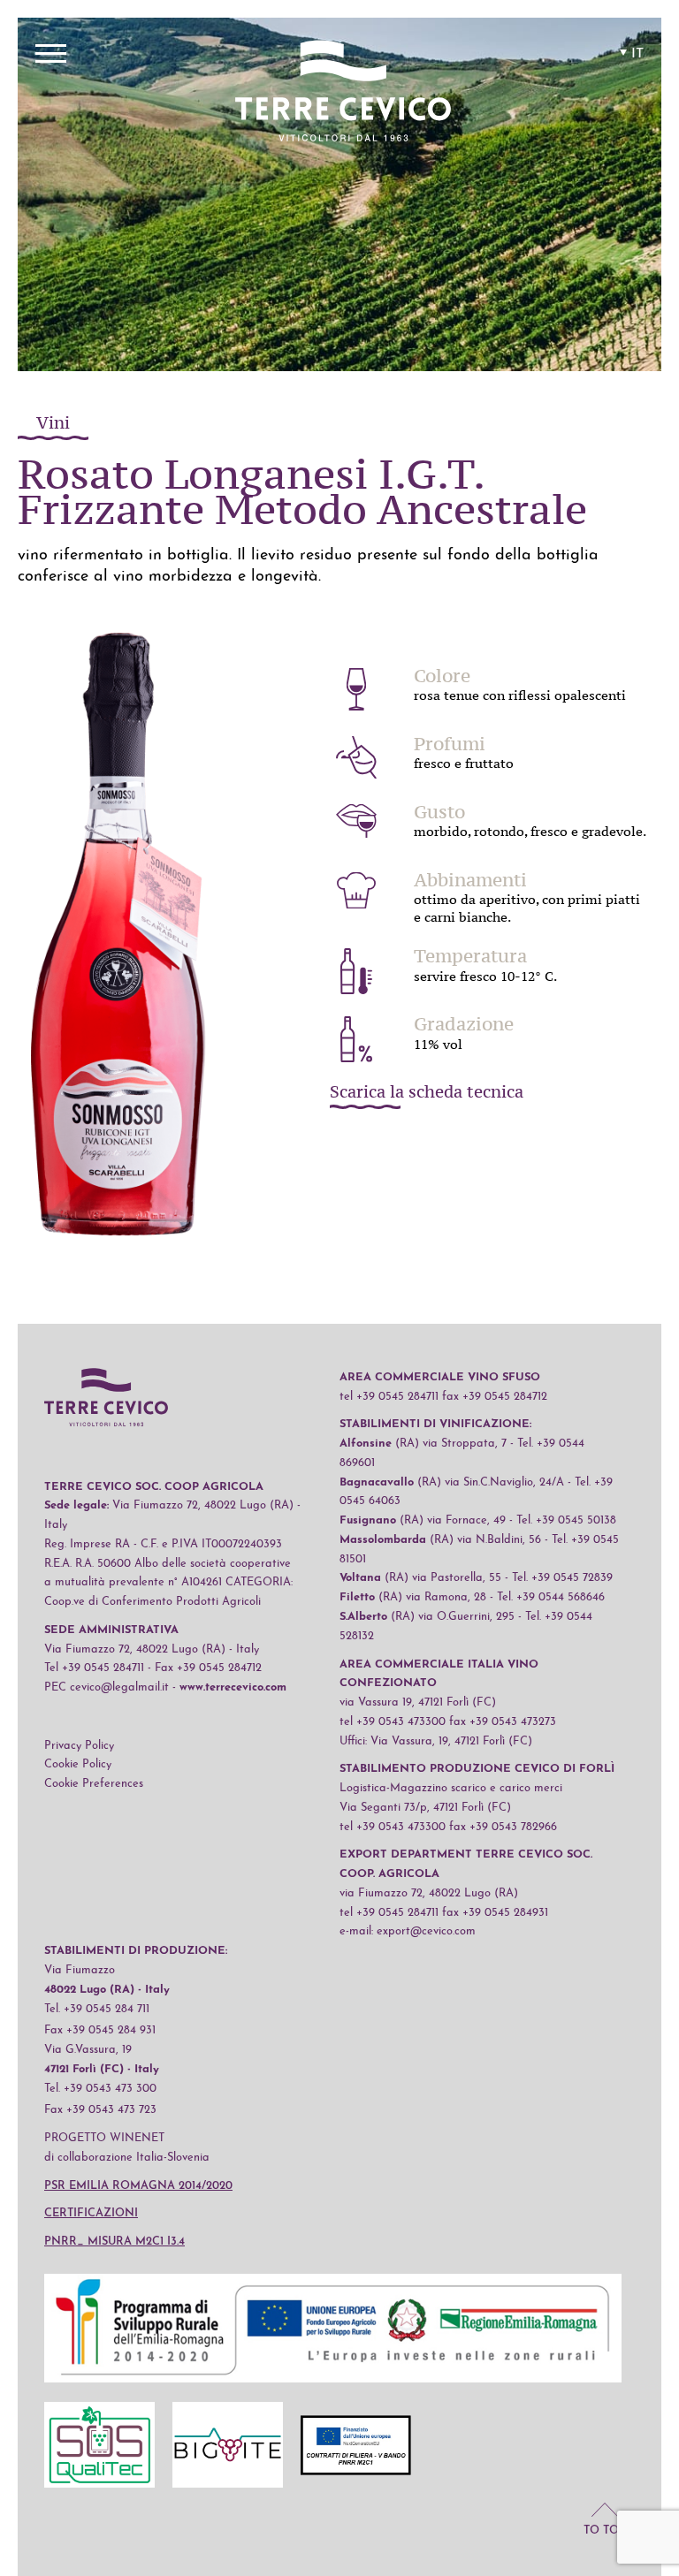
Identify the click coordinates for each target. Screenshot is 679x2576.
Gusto (439, 812)
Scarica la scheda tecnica (427, 1093)
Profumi (450, 744)
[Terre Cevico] (343, 94)
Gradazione (464, 1024)
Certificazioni (91, 2213)
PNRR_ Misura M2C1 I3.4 (114, 2242)
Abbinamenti (470, 880)
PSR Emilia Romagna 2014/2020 (138, 2186)
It (637, 54)
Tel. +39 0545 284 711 (97, 2009)
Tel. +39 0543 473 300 (100, 2089)
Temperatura (470, 956)
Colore (442, 676)
